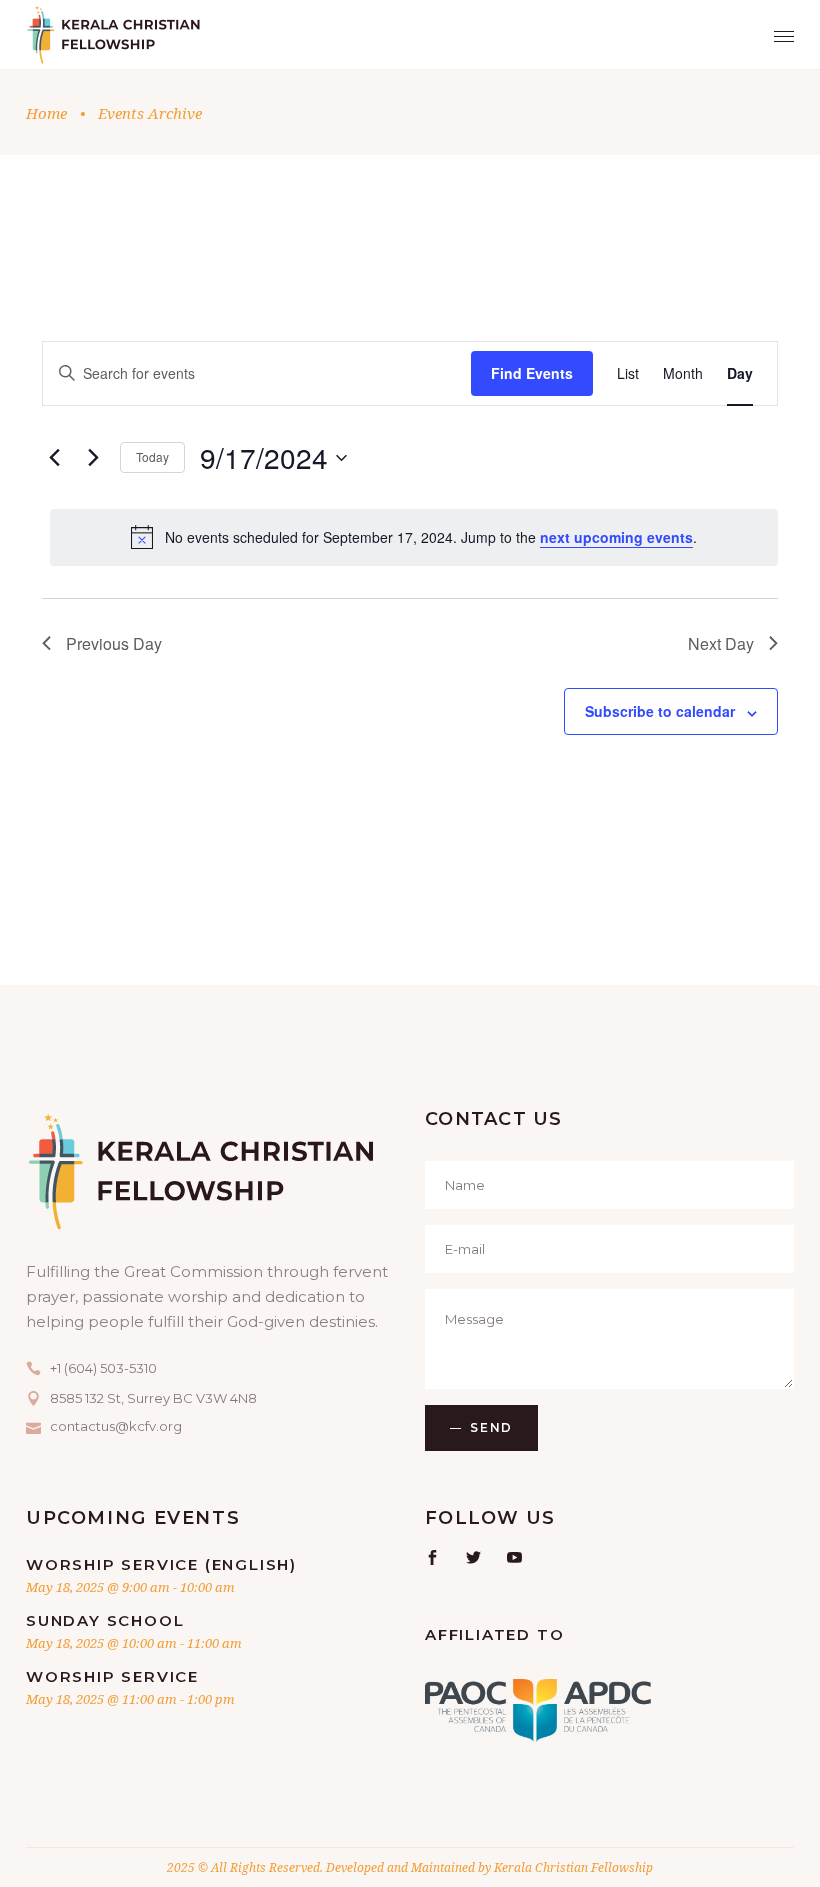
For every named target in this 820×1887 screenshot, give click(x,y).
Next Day (721, 643)
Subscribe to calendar (660, 711)
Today (152, 456)
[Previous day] (54, 458)
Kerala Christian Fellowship (573, 1867)
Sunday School (105, 1620)
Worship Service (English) (161, 1564)
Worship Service (112, 1676)
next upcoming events (616, 537)
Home (46, 113)
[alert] (414, 537)
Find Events (532, 373)
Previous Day (114, 643)
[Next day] (93, 458)
